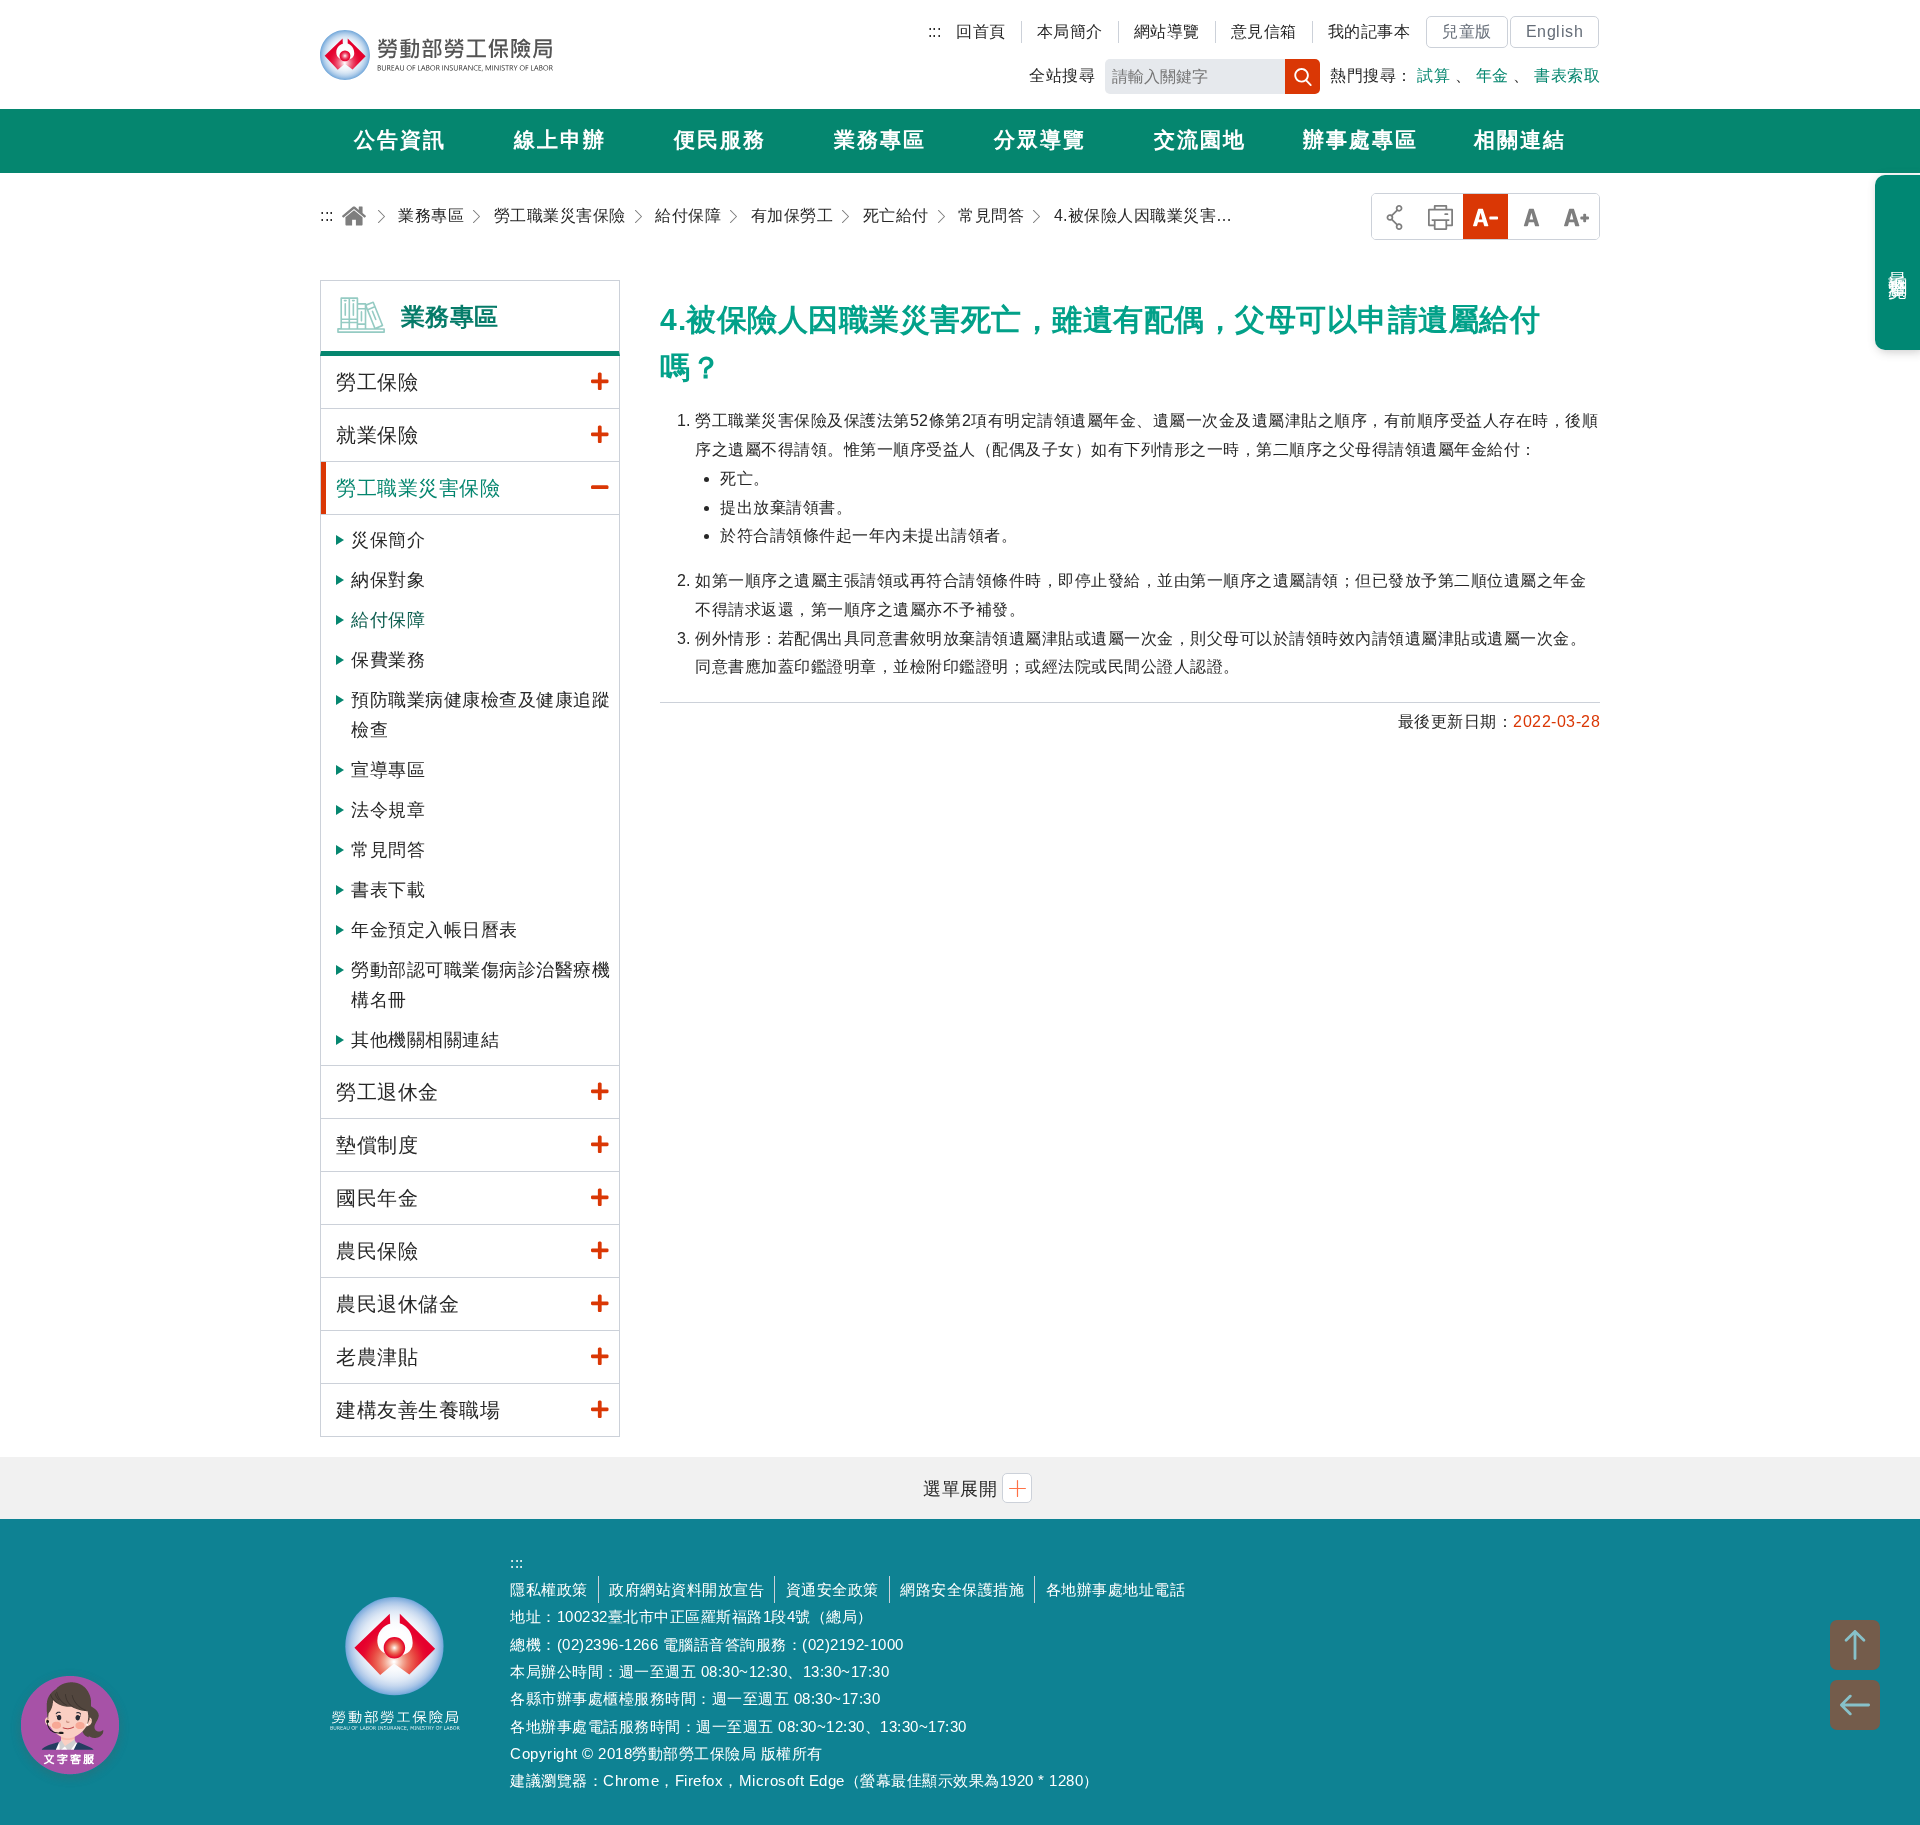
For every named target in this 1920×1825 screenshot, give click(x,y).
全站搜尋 (1062, 75)
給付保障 (388, 620)
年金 (1492, 75)
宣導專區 (388, 770)
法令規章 (388, 810)
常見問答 (388, 850)
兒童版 (1467, 31)
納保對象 (388, 580)
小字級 (1485, 216)
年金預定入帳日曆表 (434, 930)
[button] (960, 1487)
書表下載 (388, 890)
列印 (1440, 216)
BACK (1855, 1705)
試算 (1433, 75)
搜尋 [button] (1302, 76)
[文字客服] (70, 1725)
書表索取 (1567, 75)
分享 (1394, 216)
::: (935, 31)
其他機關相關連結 (425, 1040)
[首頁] (354, 215)
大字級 (1576, 216)
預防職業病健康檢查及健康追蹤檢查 (480, 715)
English (1555, 31)
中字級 (1531, 216)
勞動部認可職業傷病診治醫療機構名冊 (480, 985)
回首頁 (981, 31)
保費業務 (388, 660)
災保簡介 (388, 540)
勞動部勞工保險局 (436, 55)
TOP (1855, 1645)
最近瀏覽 (1898, 263)
